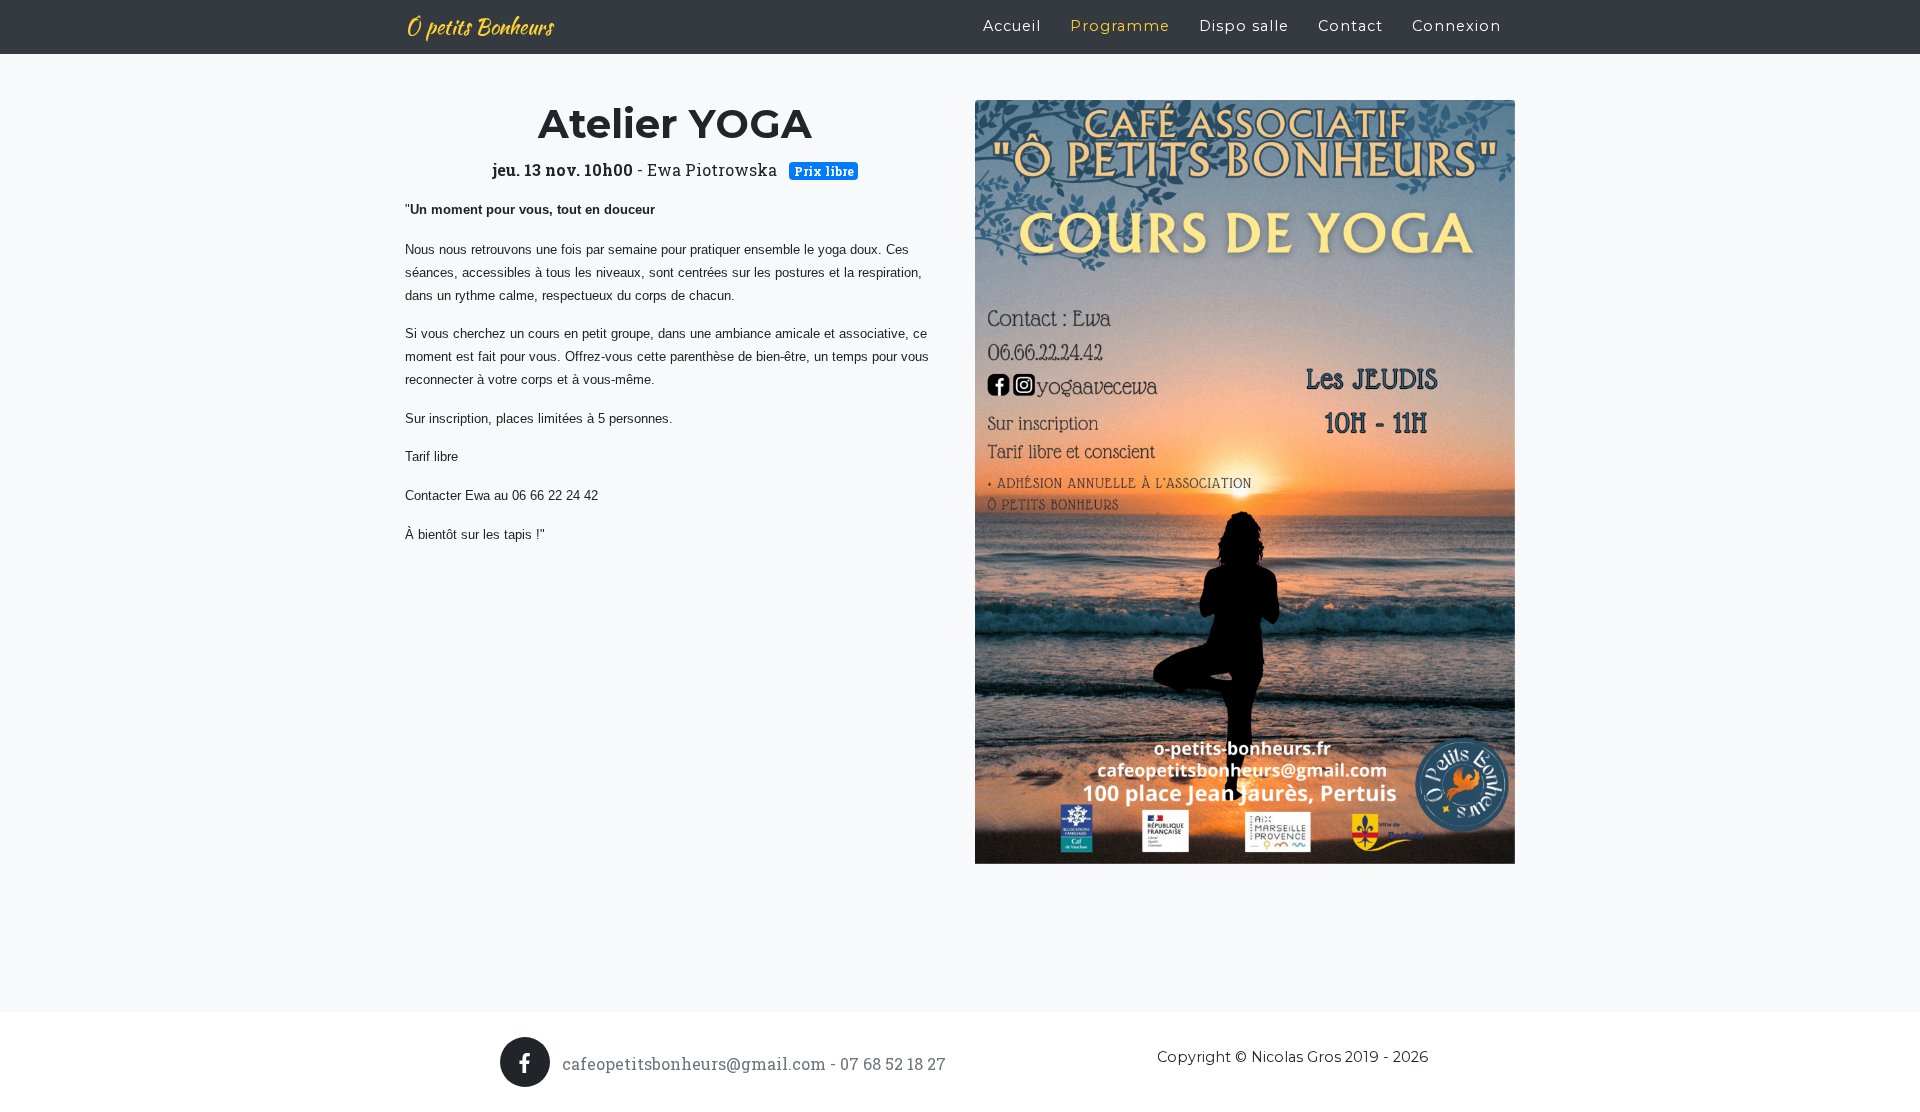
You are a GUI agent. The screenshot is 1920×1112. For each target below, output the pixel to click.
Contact (1350, 26)
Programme (1120, 26)
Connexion (1456, 26)
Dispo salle (1244, 26)
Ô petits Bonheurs (478, 26)
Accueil (1012, 26)
